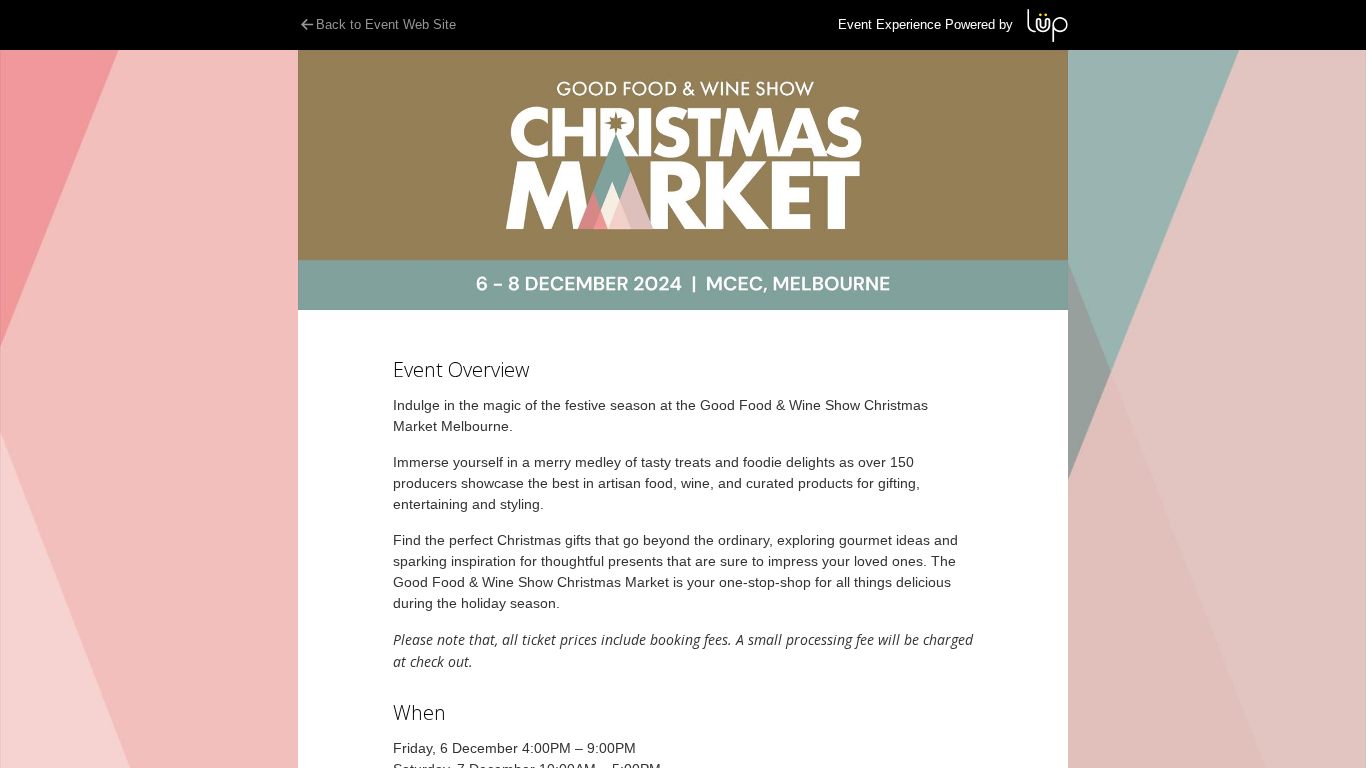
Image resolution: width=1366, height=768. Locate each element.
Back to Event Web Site (386, 24)
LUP (1047, 25)
